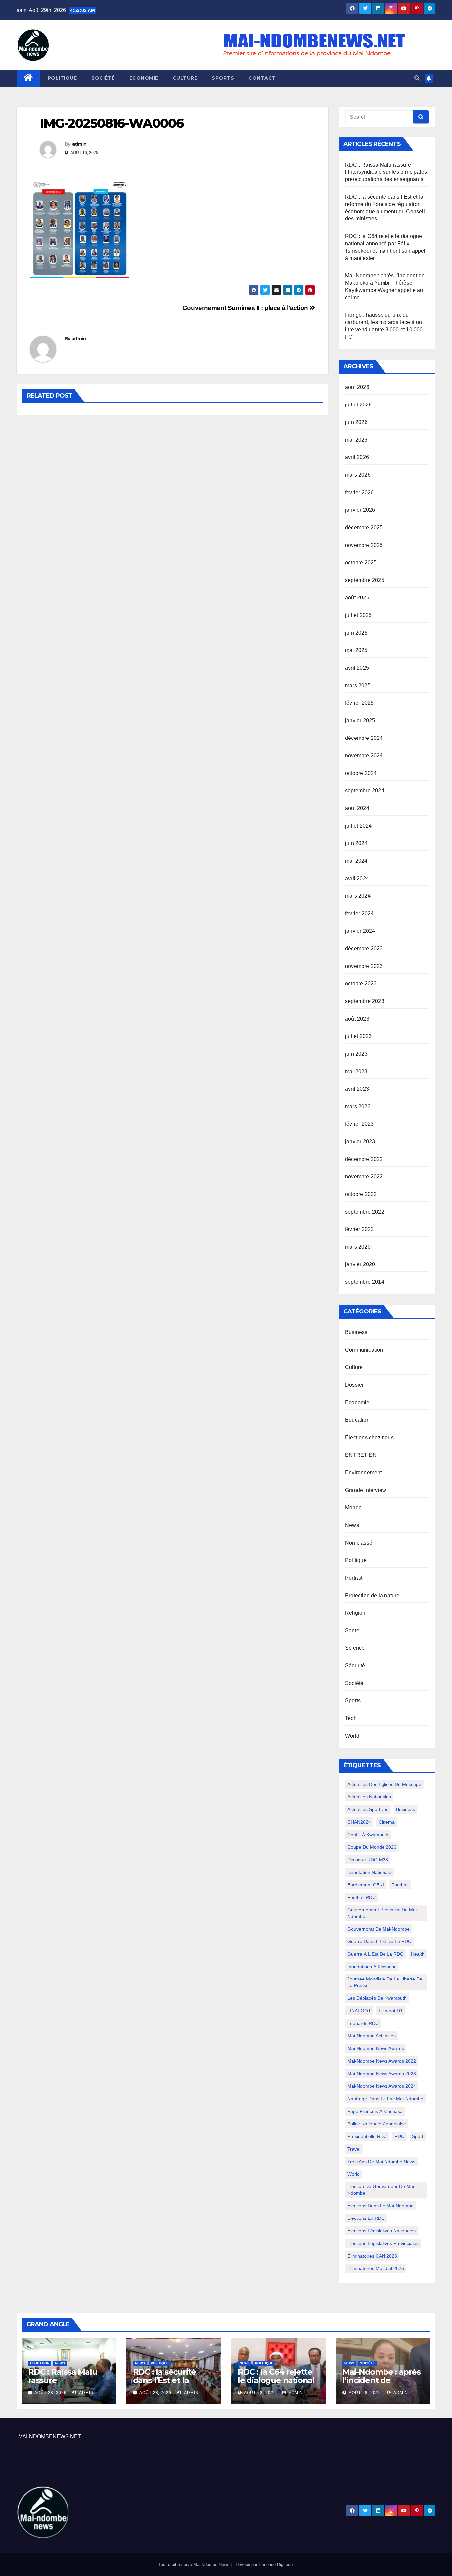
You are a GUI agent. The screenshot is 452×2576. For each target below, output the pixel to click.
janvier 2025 (360, 720)
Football (400, 1885)
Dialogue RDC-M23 (368, 1860)
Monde (353, 1508)
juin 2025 (356, 633)
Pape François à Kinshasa (375, 2111)
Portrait (354, 1578)
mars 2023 (358, 1106)
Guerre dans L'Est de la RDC (379, 1941)
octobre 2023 (361, 984)
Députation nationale (369, 1872)
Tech (351, 1718)
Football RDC (362, 1897)
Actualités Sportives (368, 1809)
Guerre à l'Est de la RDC (375, 1954)
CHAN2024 (359, 1822)
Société (103, 78)
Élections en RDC (366, 2218)
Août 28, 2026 (50, 2393)
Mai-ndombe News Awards (376, 2048)
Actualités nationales (369, 1797)
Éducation (357, 1420)
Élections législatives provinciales (383, 2243)
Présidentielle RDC (367, 2136)
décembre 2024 (364, 738)
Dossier (354, 1385)
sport (418, 2136)
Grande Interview (366, 1490)
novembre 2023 (364, 966)
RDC (399, 2136)
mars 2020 (358, 1247)
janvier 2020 (360, 1264)
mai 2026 (356, 440)
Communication (364, 1350)
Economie (144, 78)
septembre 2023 (365, 1001)
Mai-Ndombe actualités (372, 2036)
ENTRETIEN (361, 1455)
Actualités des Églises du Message (384, 1784)
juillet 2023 (358, 1036)
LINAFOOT (359, 2011)
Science (355, 1648)
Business (356, 1332)
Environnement (363, 1473)
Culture (185, 78)
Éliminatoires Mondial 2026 (376, 2268)
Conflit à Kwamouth (368, 1835)
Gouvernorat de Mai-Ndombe (379, 1929)
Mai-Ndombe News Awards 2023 (382, 2074)
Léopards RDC (363, 2023)
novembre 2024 (364, 756)
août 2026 (357, 387)
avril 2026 (357, 457)
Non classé (359, 1543)
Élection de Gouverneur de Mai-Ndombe (382, 2190)
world (354, 2174)
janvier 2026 (360, 510)
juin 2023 (356, 1054)
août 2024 (357, 808)
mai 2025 (356, 650)
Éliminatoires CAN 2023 (372, 2256)
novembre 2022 (364, 1177)
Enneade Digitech (276, 2565)
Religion (355, 1613)
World (352, 1736)
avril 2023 (357, 1089)
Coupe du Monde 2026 (372, 1847)
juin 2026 (356, 422)
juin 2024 (356, 843)
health (418, 1954)
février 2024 (359, 913)
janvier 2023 (360, 1142)
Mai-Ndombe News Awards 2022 (382, 2061)
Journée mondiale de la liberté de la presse (385, 1982)
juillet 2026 (358, 405)
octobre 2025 (361, 563)
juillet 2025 (358, 615)
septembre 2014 (365, 1282)
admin (79, 144)
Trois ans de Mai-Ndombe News (381, 2162)
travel (354, 2149)
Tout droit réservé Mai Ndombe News (195, 2565)
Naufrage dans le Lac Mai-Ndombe (385, 2099)
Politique (62, 78)
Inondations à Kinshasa (372, 1967)
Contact (262, 78)
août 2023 (357, 1019)
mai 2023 (356, 1071)
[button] (417, 78)
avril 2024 (357, 878)
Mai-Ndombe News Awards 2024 (382, 2086)
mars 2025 (358, 685)
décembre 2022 (364, 1159)
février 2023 (359, 1124)
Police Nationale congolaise (377, 2124)
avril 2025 (357, 668)
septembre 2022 (365, 1212)
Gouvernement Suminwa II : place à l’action (246, 308)
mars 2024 (358, 896)
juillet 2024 (358, 826)
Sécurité (355, 1666)
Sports (223, 78)
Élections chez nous (369, 1437)
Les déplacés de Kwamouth (377, 1998)
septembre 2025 (365, 580)
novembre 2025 (364, 545)
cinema (387, 1822)
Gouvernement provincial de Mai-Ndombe (383, 1913)
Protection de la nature (372, 1595)
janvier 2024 (360, 931)
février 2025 (359, 703)
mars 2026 (358, 475)
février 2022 (359, 1229)
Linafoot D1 (391, 2011)
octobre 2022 (361, 1194)
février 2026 (359, 492)
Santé (352, 1630)
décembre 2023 (364, 949)
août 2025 (357, 598)
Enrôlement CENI (366, 1885)
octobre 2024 (361, 773)
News (352, 1525)
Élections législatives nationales (382, 2231)
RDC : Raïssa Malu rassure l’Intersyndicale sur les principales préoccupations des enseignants (386, 172)
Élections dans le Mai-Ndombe (381, 2206)
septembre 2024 (365, 791)
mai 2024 (356, 861)
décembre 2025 (364, 527)
